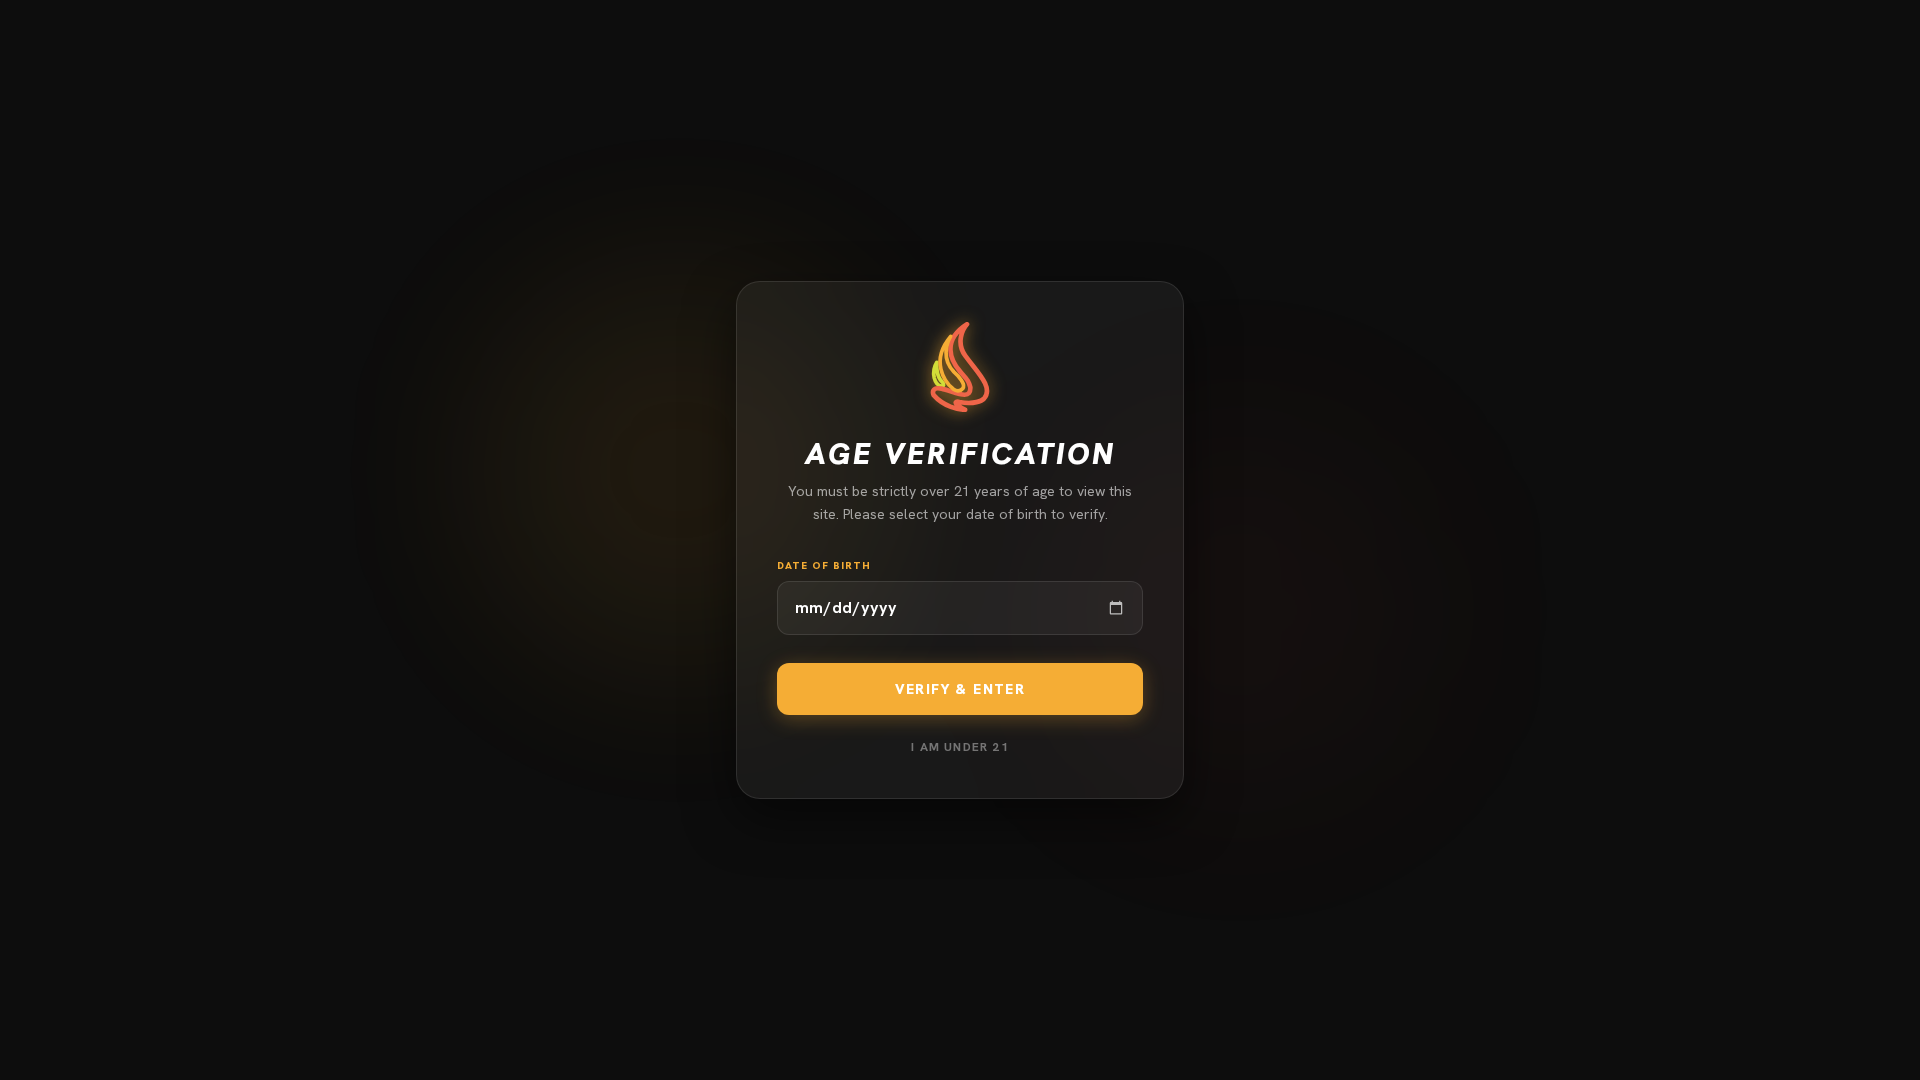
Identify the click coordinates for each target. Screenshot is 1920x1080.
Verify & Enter (960, 689)
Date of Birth (824, 565)
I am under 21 (960, 747)
